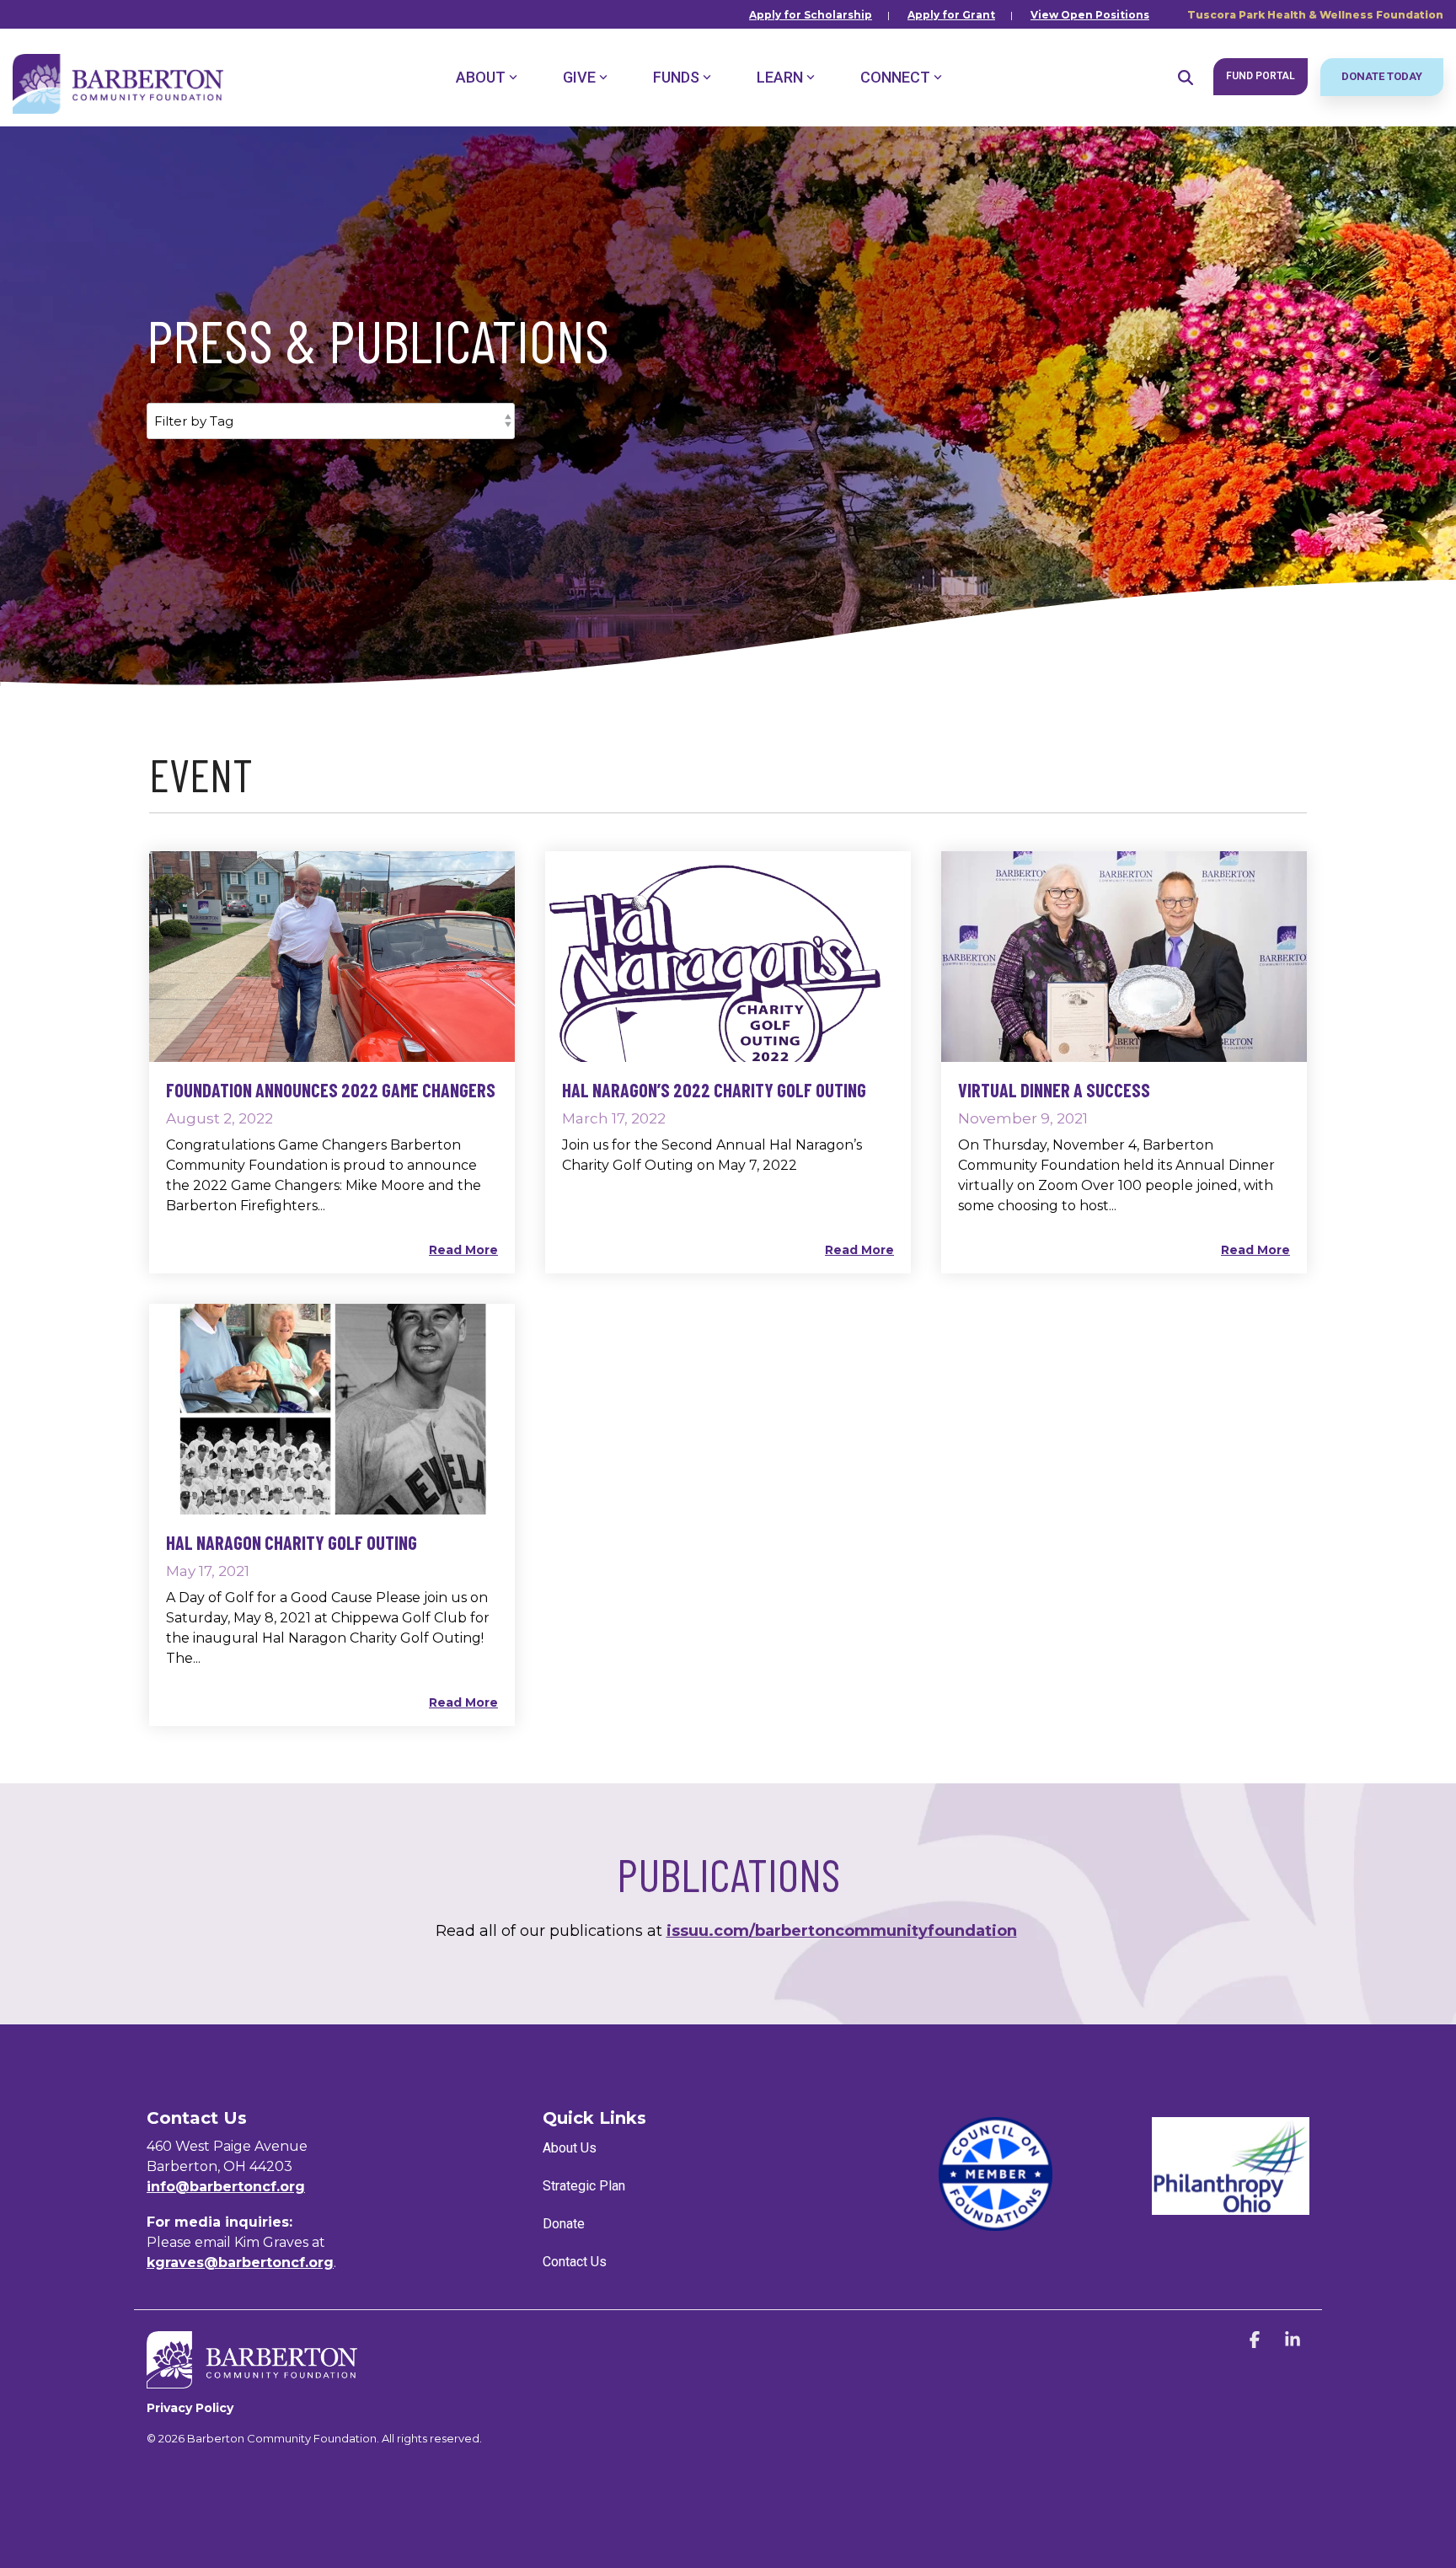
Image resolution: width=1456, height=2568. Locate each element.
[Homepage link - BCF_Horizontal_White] (252, 2380)
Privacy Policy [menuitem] (190, 2408)
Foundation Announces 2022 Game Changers (331, 1090)
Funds (676, 77)
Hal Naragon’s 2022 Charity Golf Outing (714, 1090)
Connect (895, 77)
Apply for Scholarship (811, 15)
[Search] (1186, 77)
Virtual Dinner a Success (1054, 1090)
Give (579, 77)
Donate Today (1382, 76)
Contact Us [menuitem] (575, 2262)
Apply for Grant (951, 15)
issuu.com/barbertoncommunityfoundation (842, 1931)
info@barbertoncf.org (226, 2187)
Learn (780, 77)
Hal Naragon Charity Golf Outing (292, 1542)
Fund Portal (1261, 76)
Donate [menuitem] (564, 2224)
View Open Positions (1090, 15)
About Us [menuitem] (570, 2148)
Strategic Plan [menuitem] (584, 2186)
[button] (1257, 2341)
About (481, 77)
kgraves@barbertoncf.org (240, 2262)
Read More (463, 1250)
